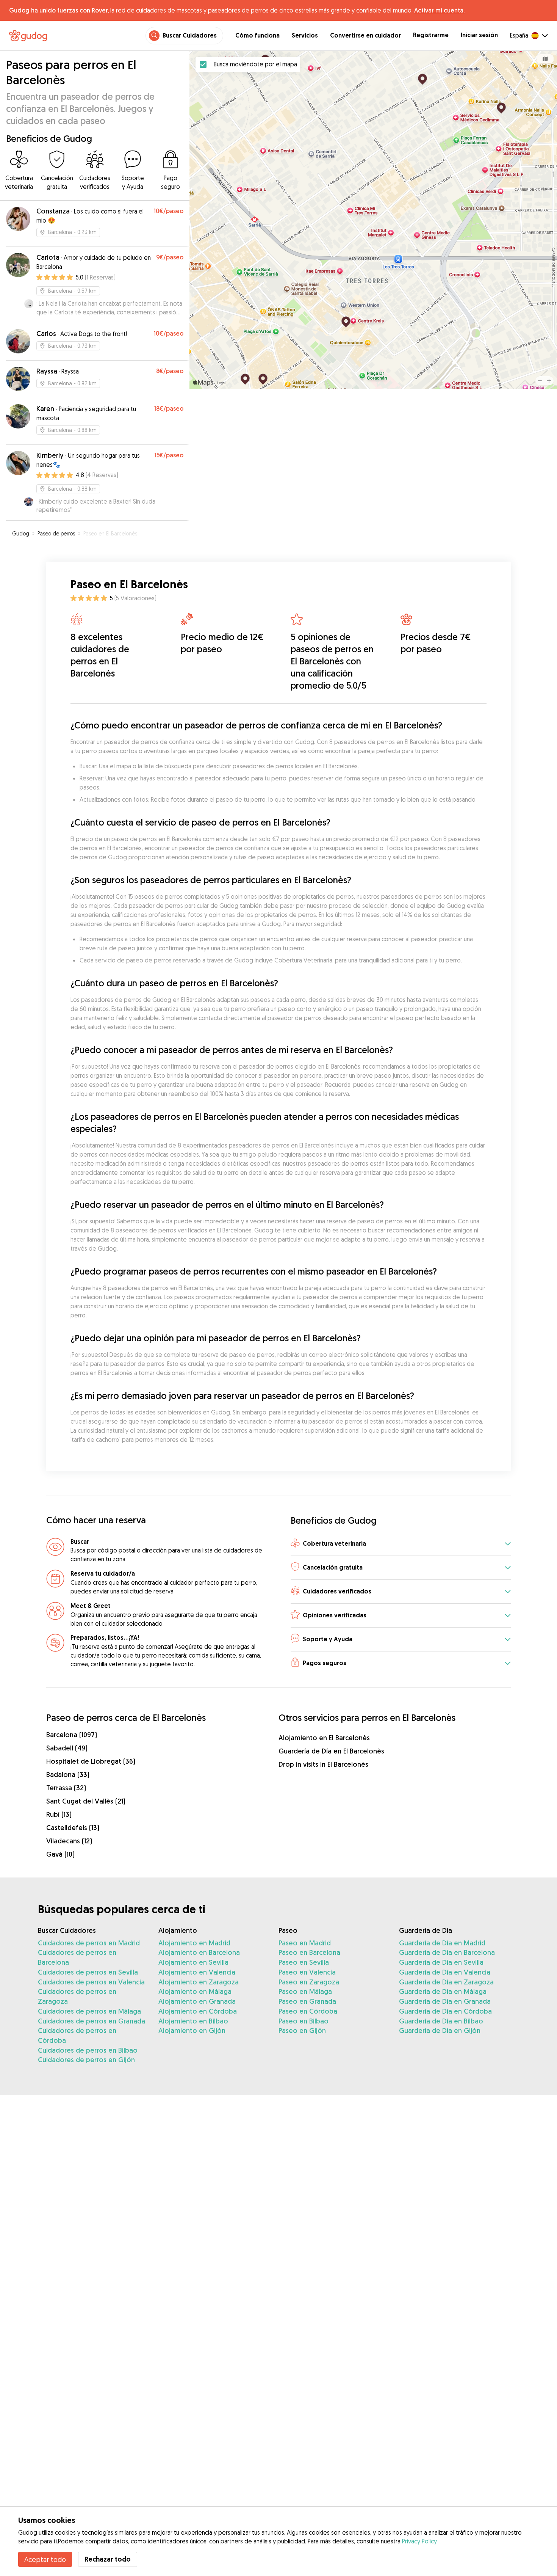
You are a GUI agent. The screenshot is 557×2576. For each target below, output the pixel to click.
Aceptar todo (45, 2559)
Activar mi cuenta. (439, 10)
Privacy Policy (419, 2541)
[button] (401, 1544)
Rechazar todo (108, 2559)
